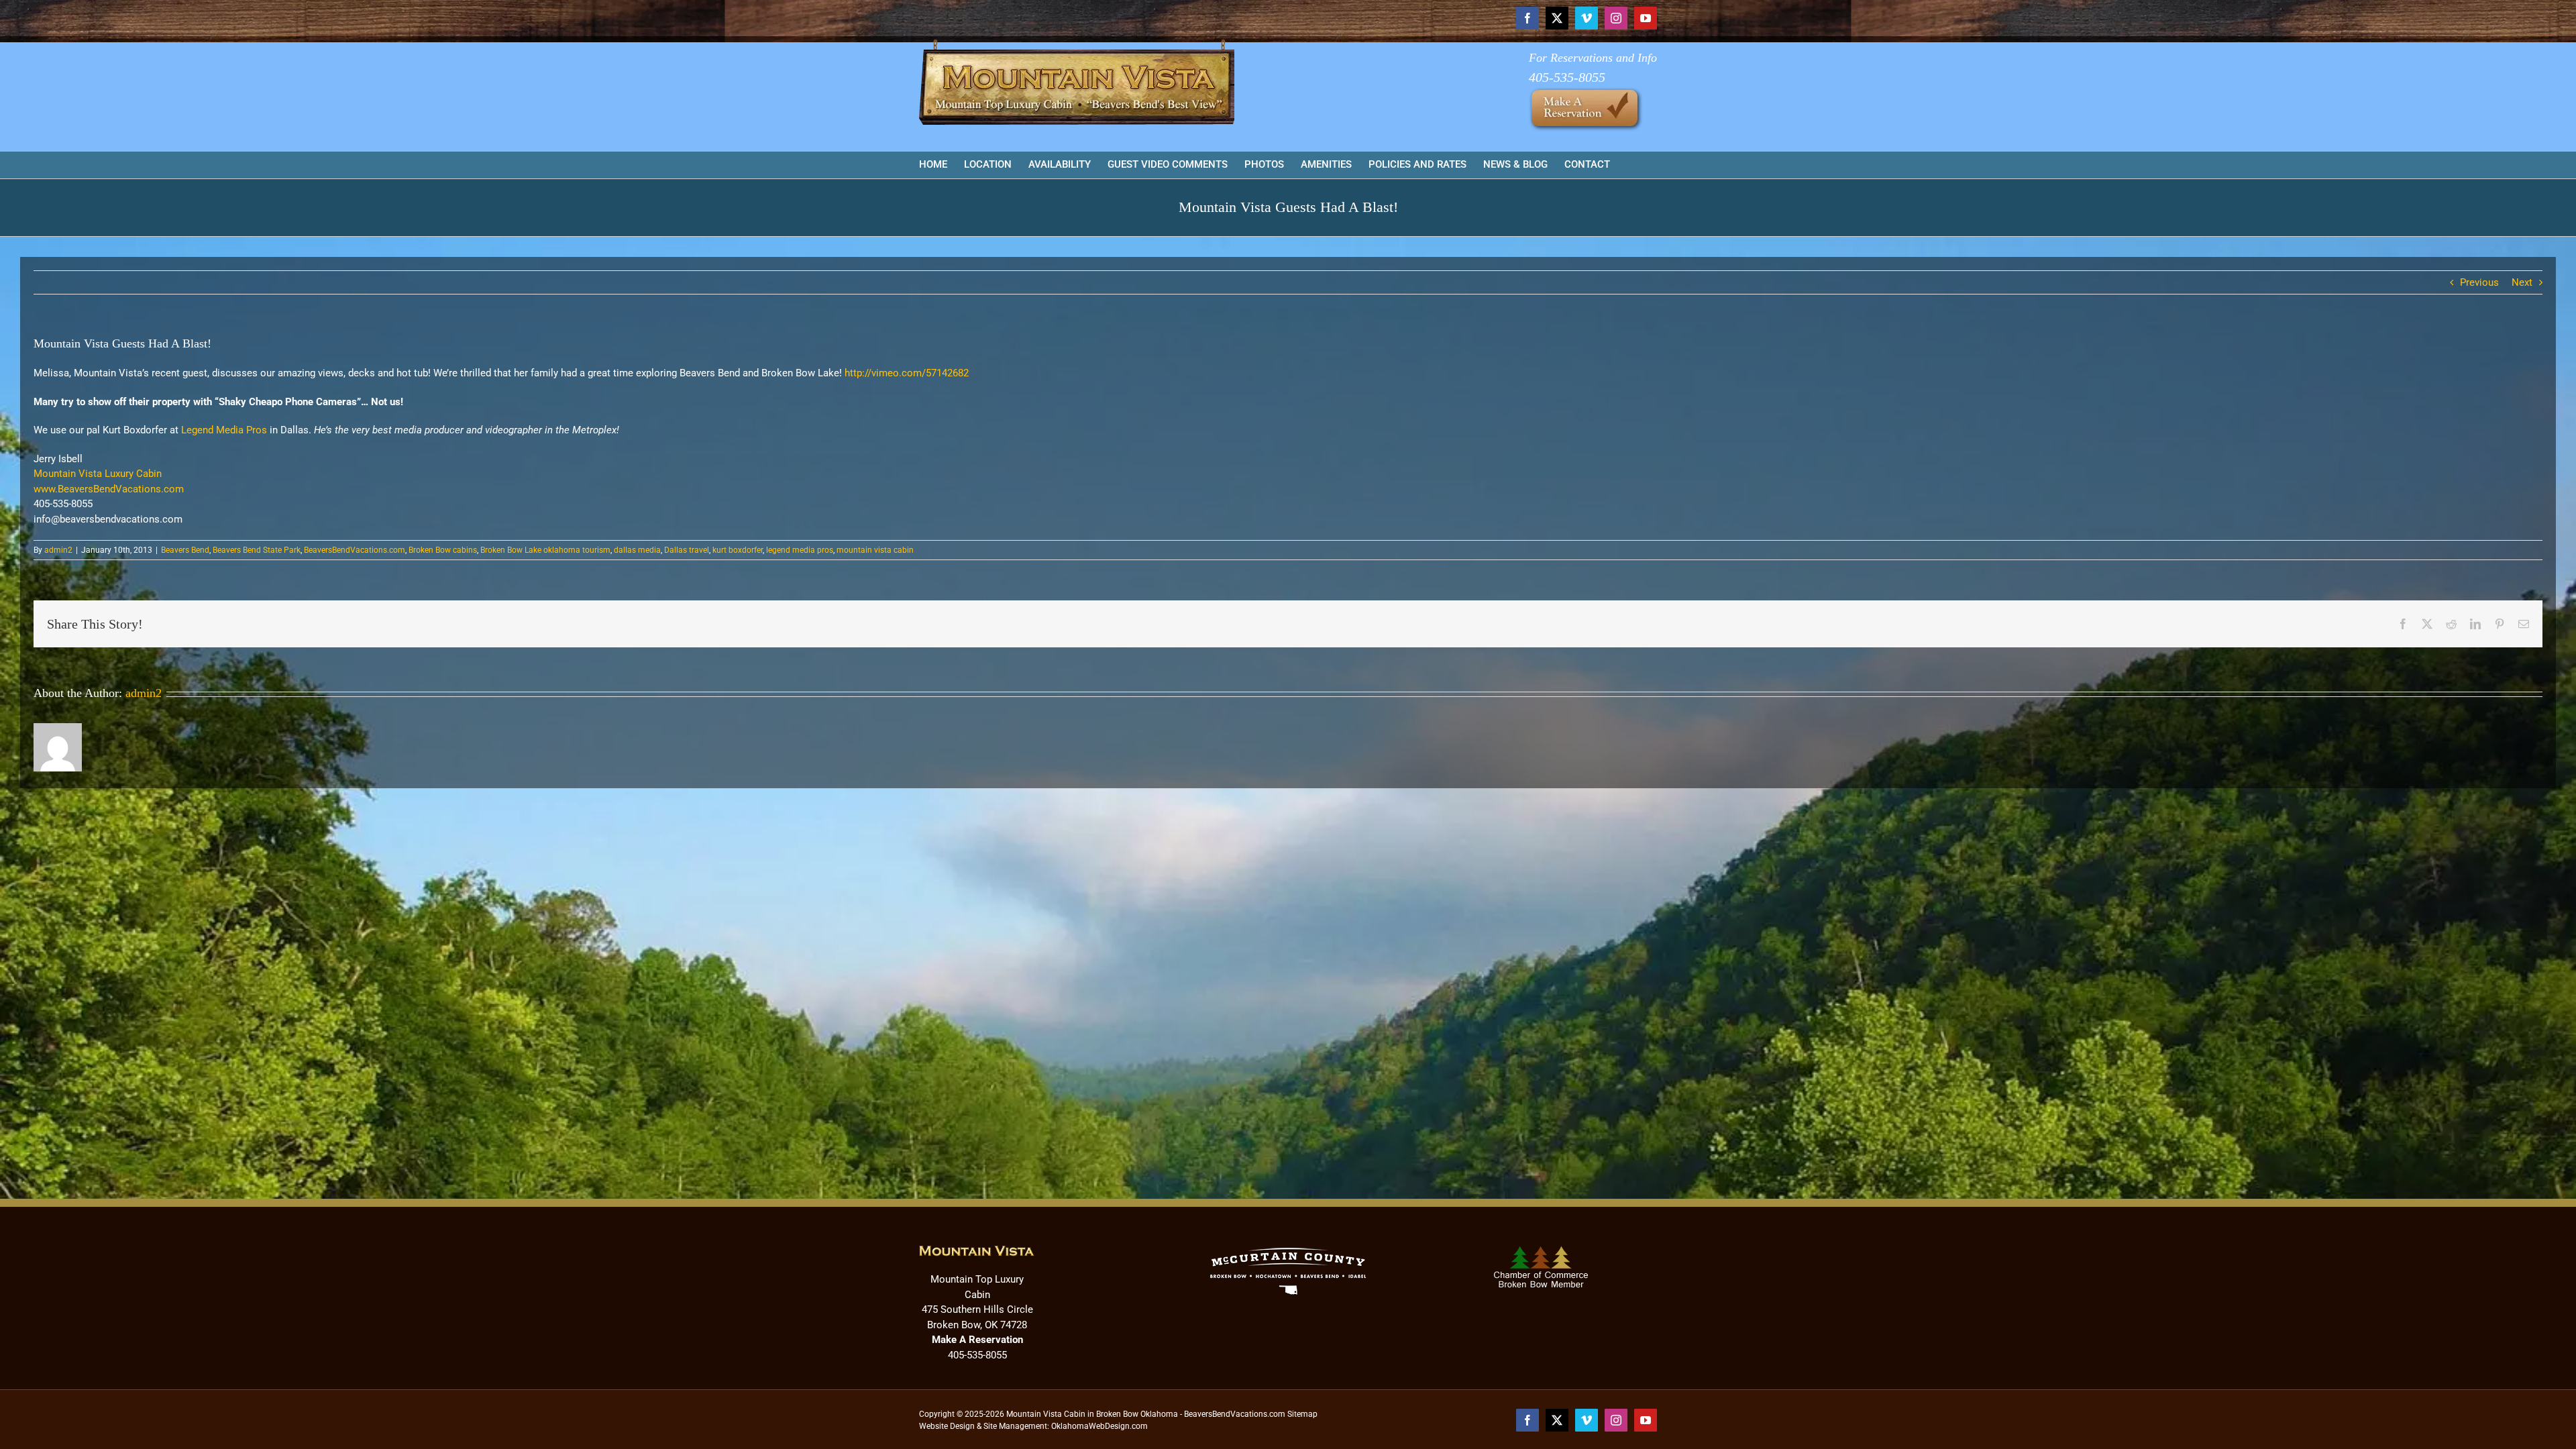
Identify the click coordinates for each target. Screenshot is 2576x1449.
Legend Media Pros (224, 430)
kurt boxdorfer (738, 550)
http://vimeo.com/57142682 (907, 373)
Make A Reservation (977, 1340)
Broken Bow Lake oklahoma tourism (545, 550)
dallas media (637, 550)
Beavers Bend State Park (257, 550)
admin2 (58, 550)
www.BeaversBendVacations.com (109, 489)
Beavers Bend (185, 550)
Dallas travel (687, 550)
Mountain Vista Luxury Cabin (98, 474)
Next (2522, 282)
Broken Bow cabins (443, 550)
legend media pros (800, 550)
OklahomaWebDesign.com (1099, 1426)
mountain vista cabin (875, 550)
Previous (2479, 282)
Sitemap (1302, 1414)
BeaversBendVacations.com (355, 550)
